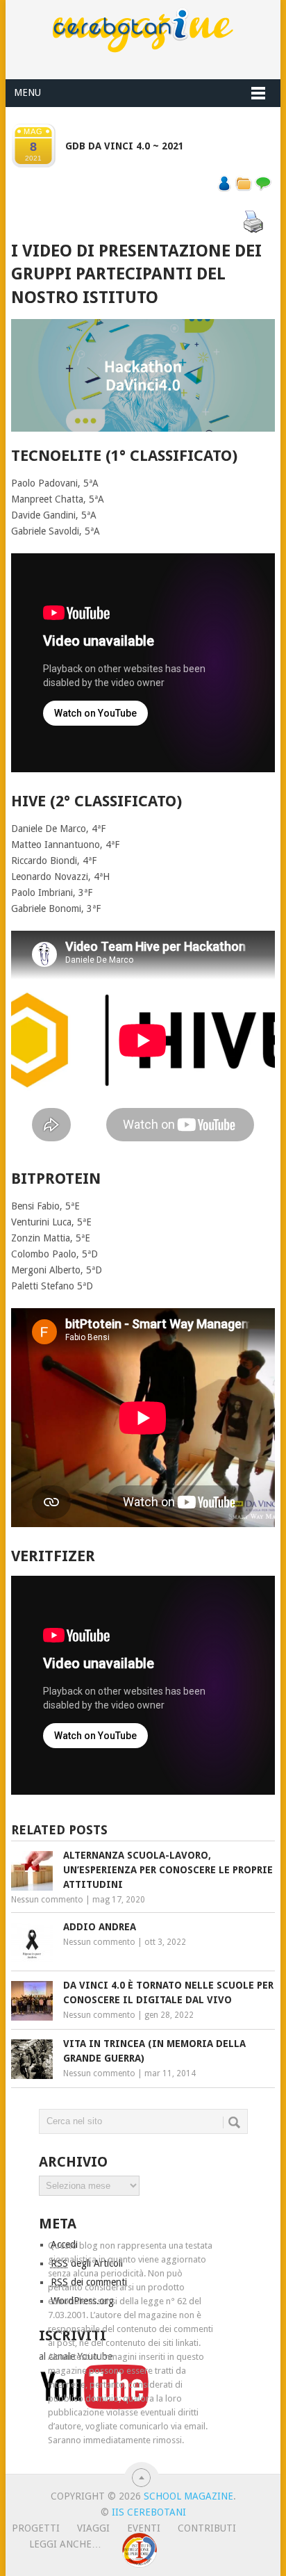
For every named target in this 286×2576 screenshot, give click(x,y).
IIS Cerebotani (149, 2512)
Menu (27, 92)
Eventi (144, 2528)
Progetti (36, 2528)
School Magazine (188, 2496)
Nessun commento (47, 1900)
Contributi (207, 2528)
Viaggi (93, 2528)
